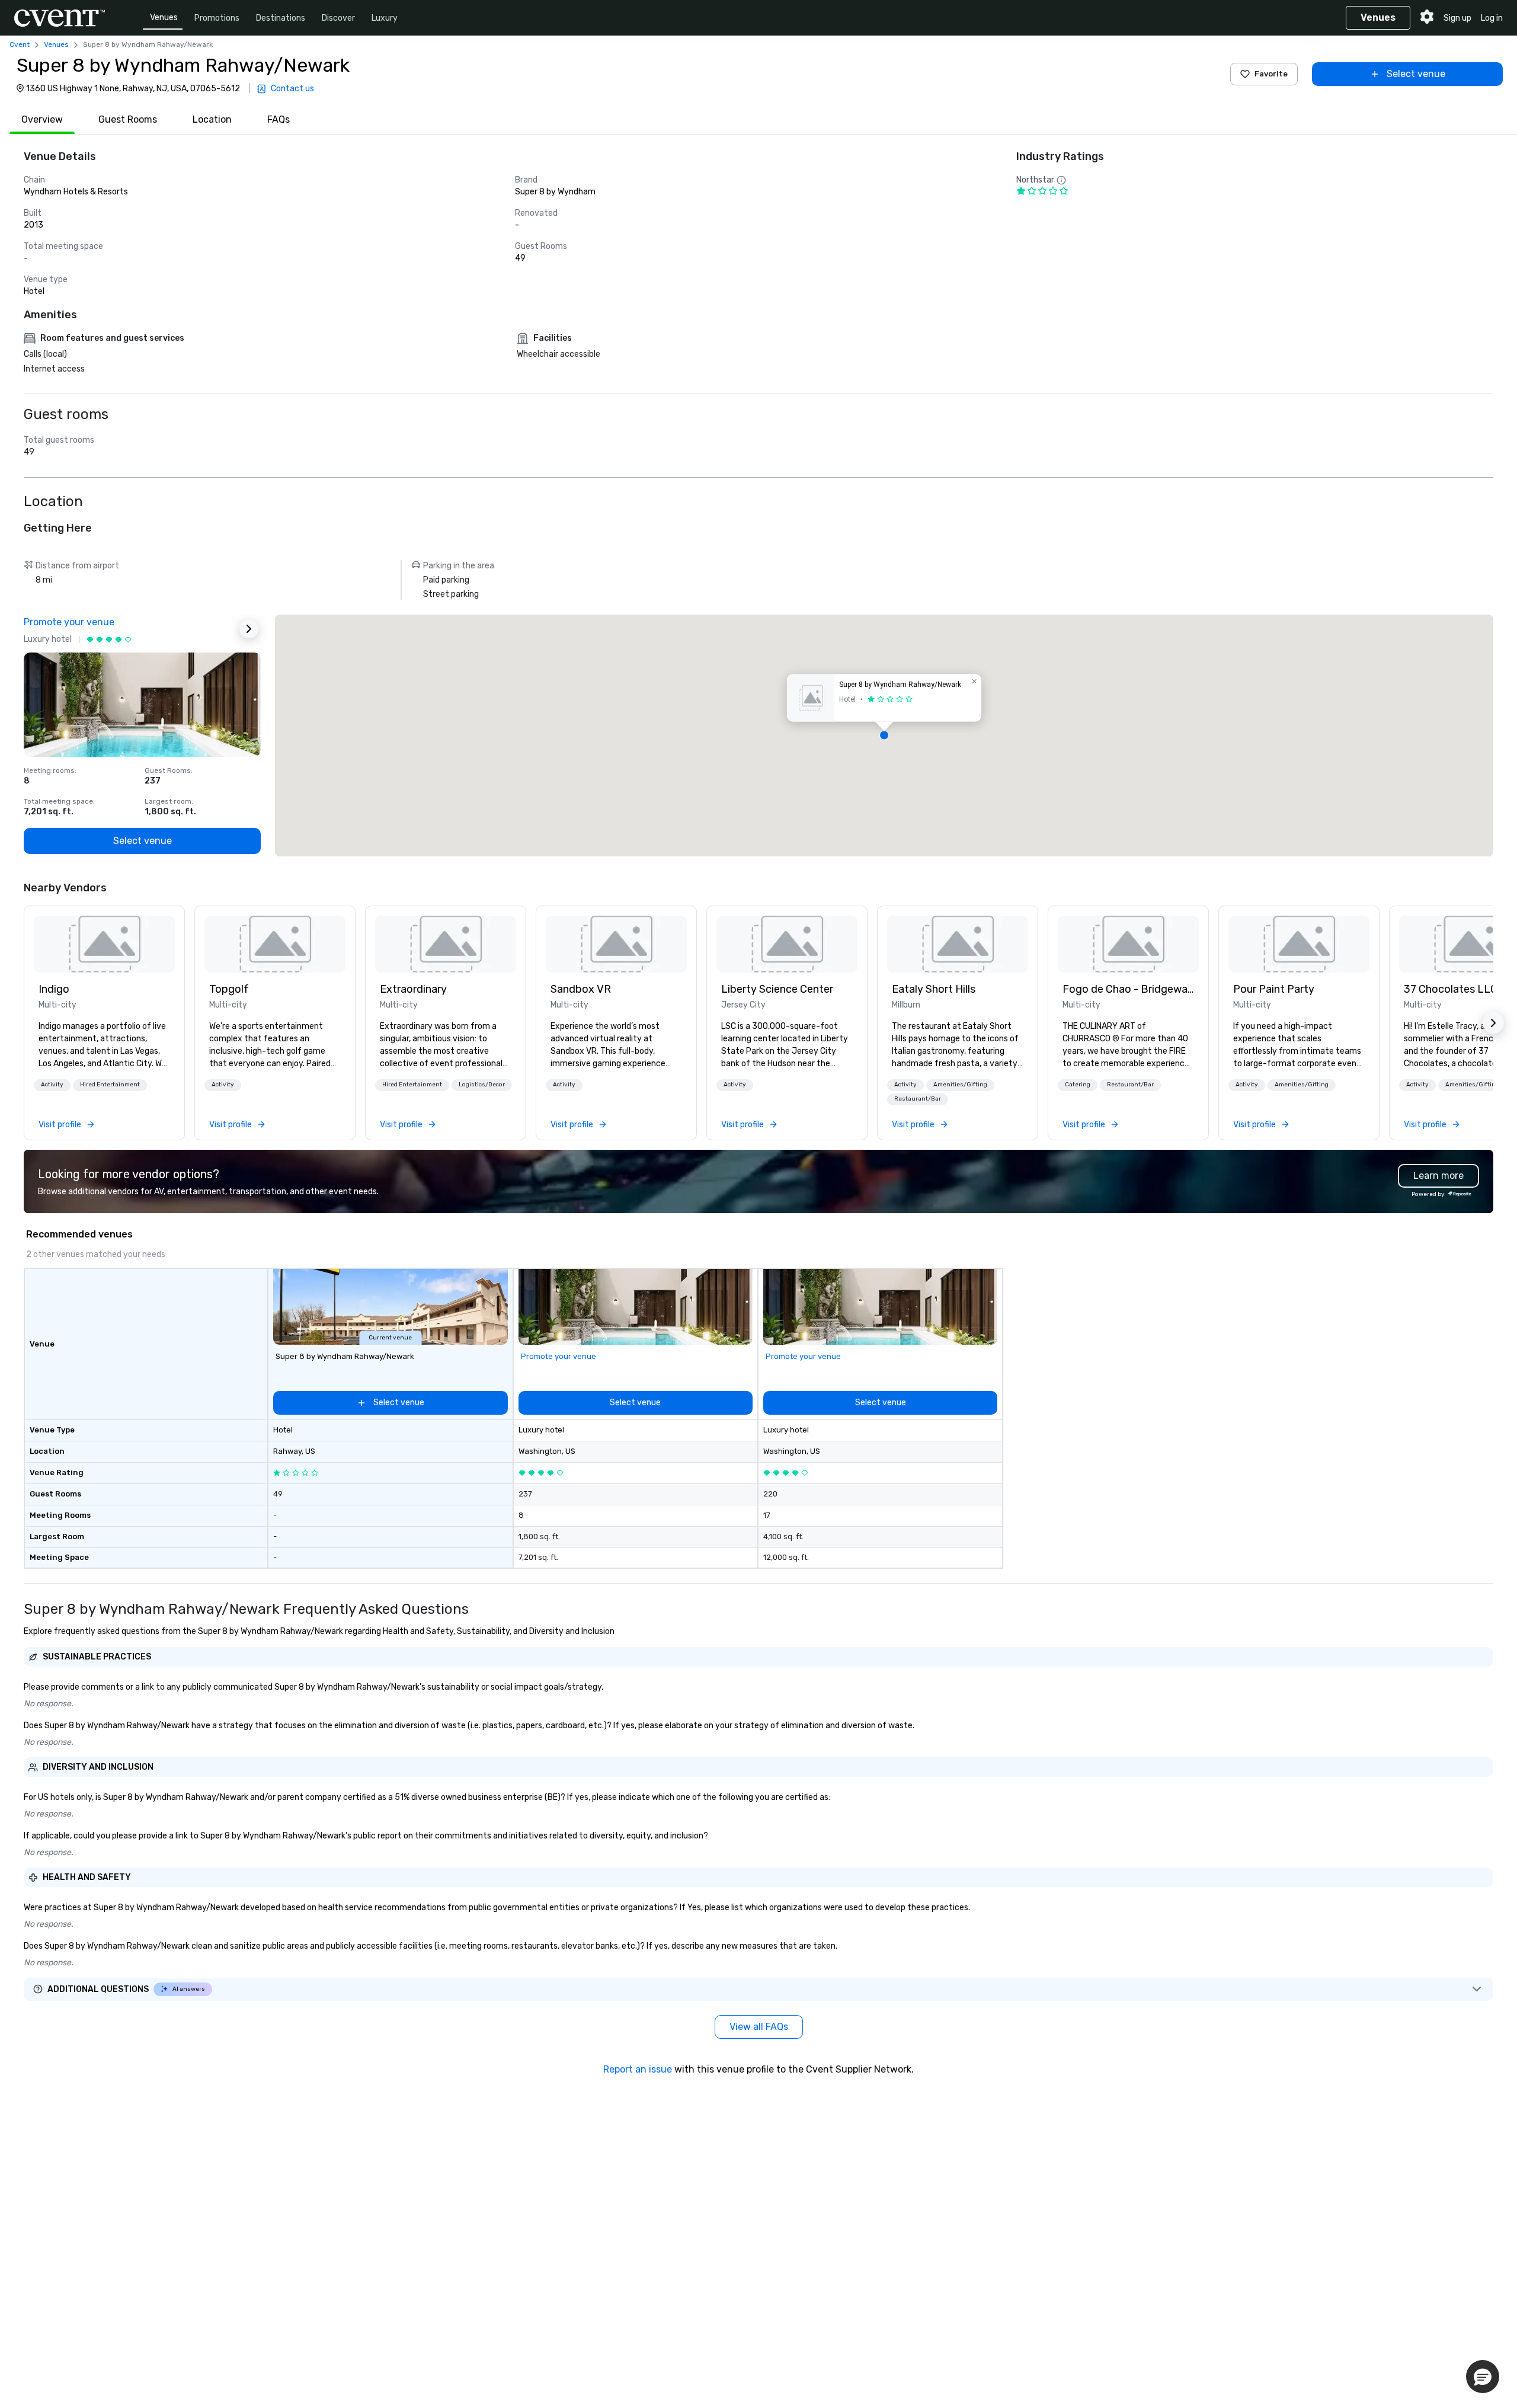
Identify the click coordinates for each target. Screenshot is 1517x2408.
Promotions (217, 18)
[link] (104, 944)
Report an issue (638, 2069)
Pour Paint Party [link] (1274, 989)
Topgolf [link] (229, 989)
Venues (164, 17)
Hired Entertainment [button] (110, 1085)
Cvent (20, 44)
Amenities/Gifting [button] (960, 1085)
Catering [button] (1078, 1085)
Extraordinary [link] (413, 989)
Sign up (1457, 18)
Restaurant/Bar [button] (918, 1099)
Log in (1492, 18)
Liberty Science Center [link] (777, 989)
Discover (338, 18)
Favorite (1271, 74)
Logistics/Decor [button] (482, 1085)
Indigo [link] (54, 989)
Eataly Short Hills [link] (934, 989)
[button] (884, 735)
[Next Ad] (249, 629)
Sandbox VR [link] (581, 989)
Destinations (281, 18)
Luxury (385, 18)
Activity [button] (52, 1085)
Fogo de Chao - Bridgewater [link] (1128, 989)
